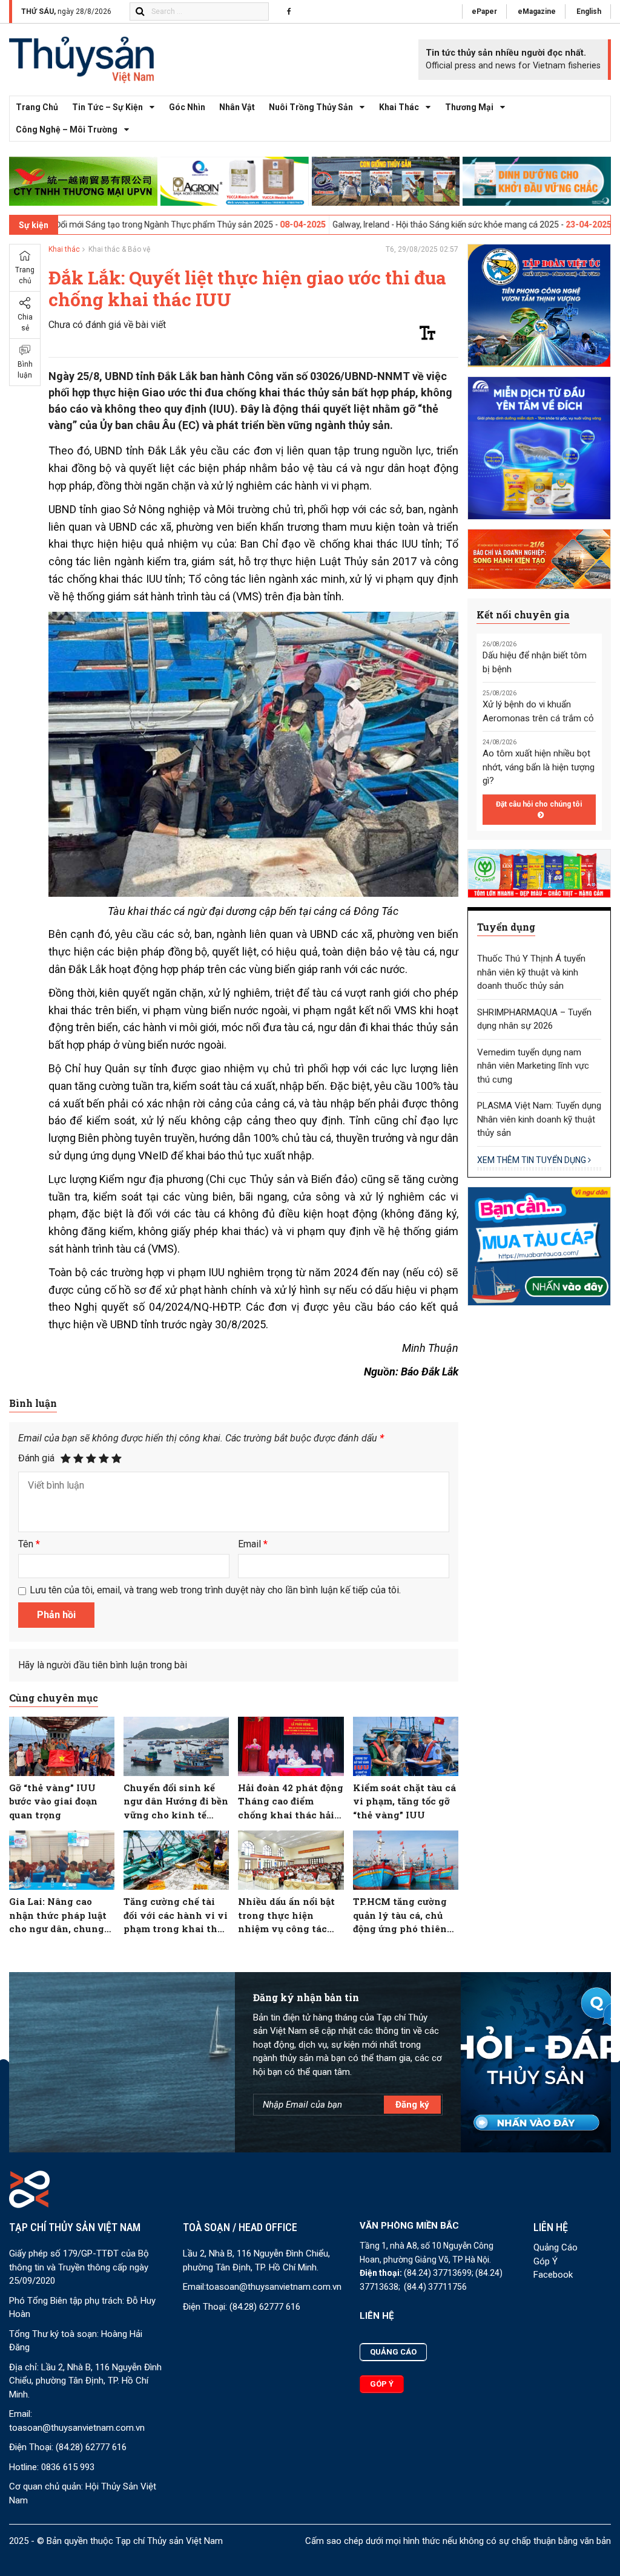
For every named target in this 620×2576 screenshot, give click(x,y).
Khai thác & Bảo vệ (119, 249)
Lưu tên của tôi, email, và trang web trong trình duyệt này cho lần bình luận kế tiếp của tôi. (215, 1590)
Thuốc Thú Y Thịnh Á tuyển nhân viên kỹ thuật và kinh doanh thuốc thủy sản (531, 972)
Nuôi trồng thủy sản (311, 107)
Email (253, 1544)
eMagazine (537, 11)
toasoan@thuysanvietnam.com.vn (77, 2428)
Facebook (553, 2275)
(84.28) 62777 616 (91, 2447)
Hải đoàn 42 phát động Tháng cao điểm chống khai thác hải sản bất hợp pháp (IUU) (291, 1802)
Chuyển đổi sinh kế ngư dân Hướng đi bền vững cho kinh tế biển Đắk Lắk (176, 1802)
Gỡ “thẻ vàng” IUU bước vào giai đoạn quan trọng (53, 1801)
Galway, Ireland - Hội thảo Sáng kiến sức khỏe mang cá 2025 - (336, 224)
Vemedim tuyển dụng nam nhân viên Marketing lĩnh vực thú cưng (533, 1066)
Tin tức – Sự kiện (107, 107)
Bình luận (25, 370)
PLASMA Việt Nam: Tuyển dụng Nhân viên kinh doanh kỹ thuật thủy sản (539, 1119)
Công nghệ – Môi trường (67, 129)
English (589, 11)
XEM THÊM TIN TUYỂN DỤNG (533, 1160)
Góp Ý (546, 2261)
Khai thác (399, 107)
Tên (29, 1544)
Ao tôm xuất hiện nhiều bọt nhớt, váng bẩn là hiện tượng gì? (539, 767)
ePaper (484, 11)
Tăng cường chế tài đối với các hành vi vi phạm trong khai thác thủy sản (176, 1916)
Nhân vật (237, 107)
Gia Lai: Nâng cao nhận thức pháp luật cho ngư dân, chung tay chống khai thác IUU (58, 1916)
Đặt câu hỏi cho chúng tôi (539, 804)
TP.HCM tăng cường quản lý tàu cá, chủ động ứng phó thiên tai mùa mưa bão (400, 1916)
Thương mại (469, 107)
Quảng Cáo (556, 2247)
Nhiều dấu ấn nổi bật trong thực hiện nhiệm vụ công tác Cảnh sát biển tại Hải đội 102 (287, 1916)
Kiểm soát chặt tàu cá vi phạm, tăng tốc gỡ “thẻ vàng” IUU (404, 1801)
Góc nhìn (187, 107)
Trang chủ (37, 107)
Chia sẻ (25, 323)
